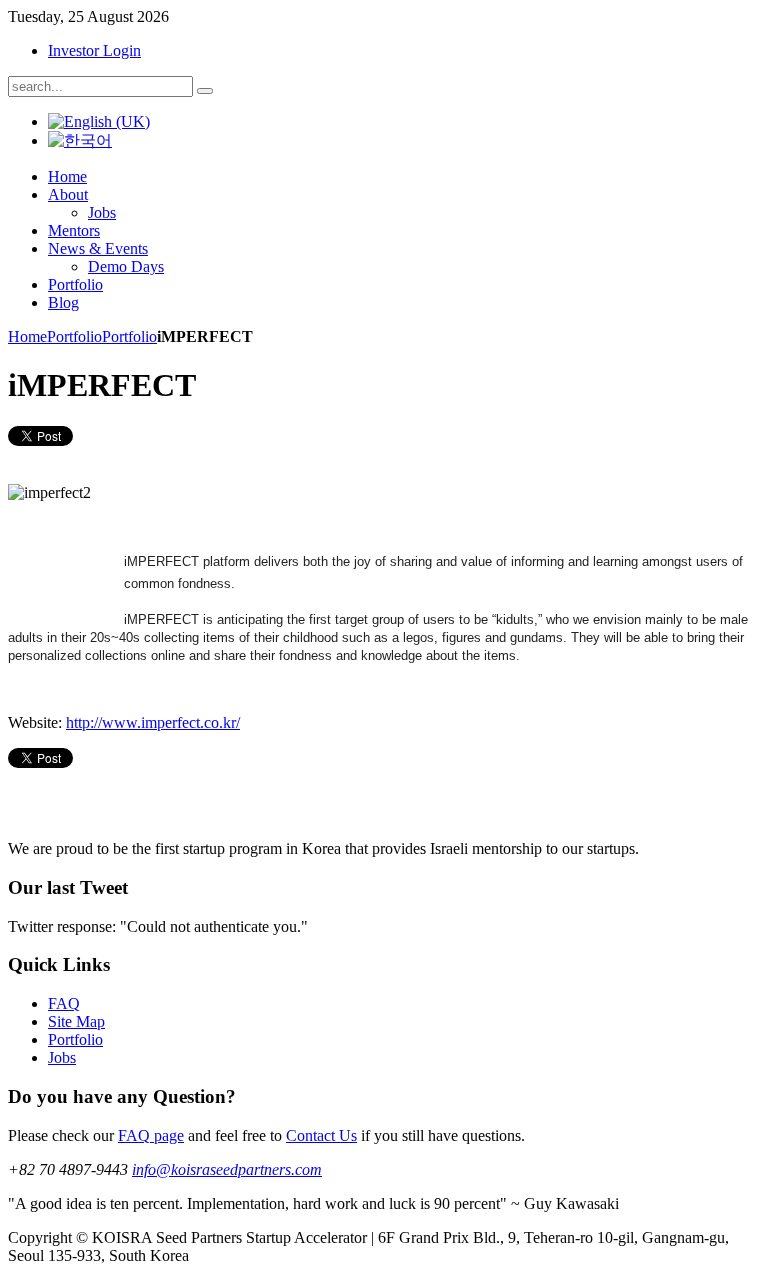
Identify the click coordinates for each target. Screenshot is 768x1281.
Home (27, 336)
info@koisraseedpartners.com (227, 1169)
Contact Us (321, 1135)
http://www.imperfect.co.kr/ (153, 722)
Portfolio (74, 336)
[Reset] (205, 91)
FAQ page (151, 1135)
